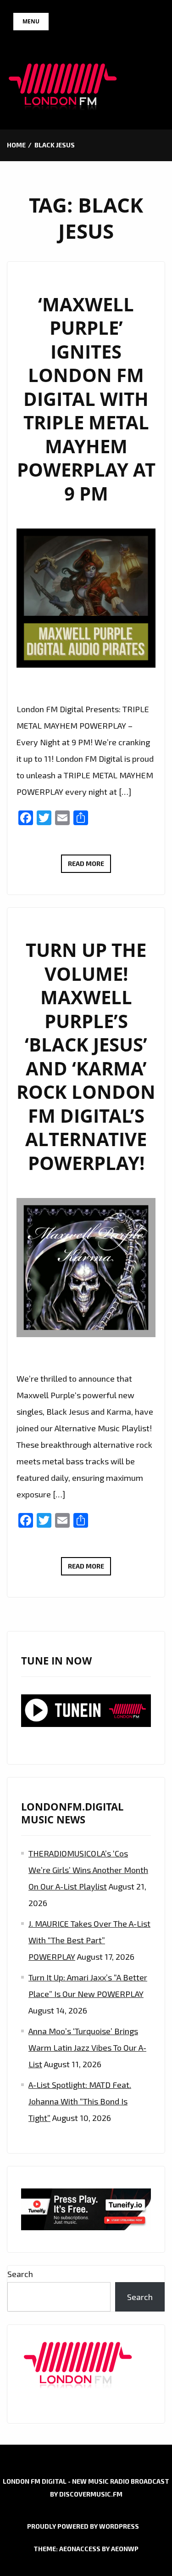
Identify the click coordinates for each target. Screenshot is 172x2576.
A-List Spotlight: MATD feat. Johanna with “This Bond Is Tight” (80, 2101)
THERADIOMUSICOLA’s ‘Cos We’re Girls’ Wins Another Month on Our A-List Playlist (88, 1870)
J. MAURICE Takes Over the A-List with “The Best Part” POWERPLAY (89, 1940)
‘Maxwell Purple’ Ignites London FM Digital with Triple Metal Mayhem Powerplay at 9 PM (86, 399)
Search (20, 2274)
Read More (89, 866)
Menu (31, 21)
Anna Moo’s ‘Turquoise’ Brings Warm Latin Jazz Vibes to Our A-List (87, 2047)
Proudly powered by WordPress (83, 2526)
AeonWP (125, 2549)
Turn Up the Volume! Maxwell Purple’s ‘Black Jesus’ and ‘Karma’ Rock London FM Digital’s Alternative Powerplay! (86, 1056)
